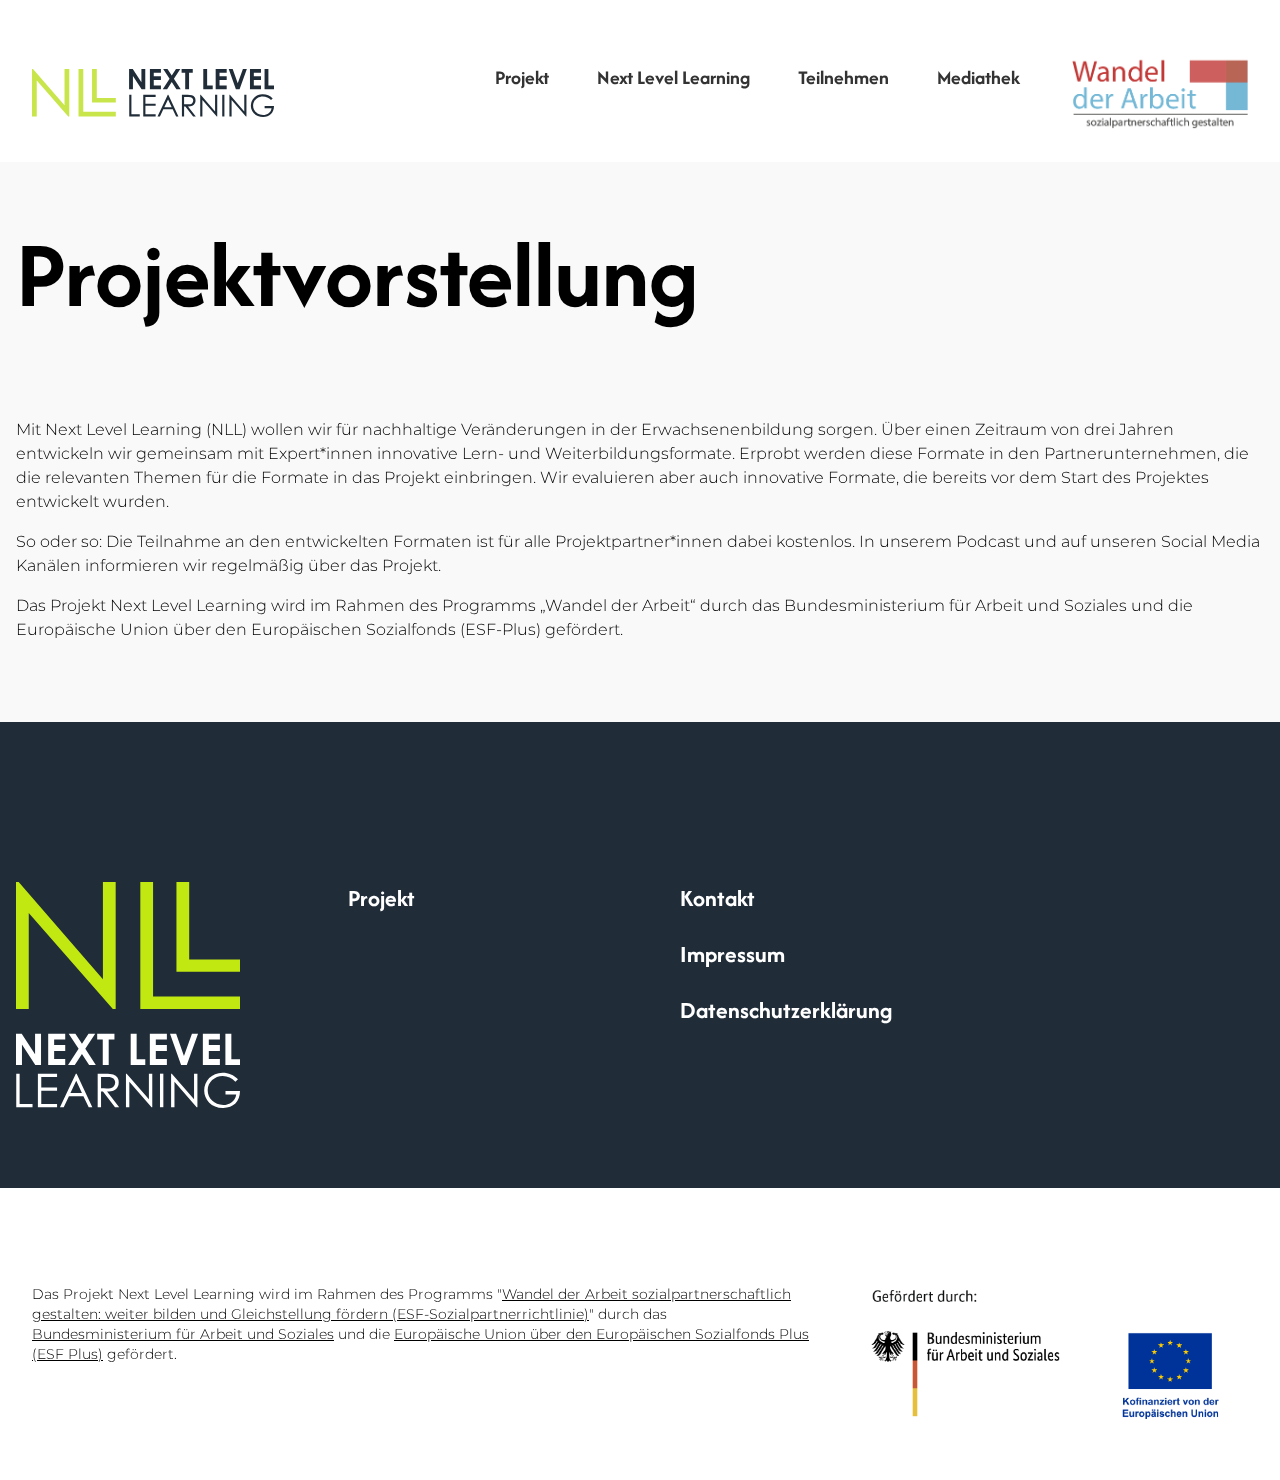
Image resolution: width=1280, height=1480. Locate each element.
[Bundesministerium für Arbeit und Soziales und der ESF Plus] (1045, 1354)
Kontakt (717, 898)
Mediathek (980, 77)
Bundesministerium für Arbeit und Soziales (183, 1334)
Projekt (522, 77)
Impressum (732, 954)
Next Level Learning (673, 77)
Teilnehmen (843, 77)
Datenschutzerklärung (786, 1010)
